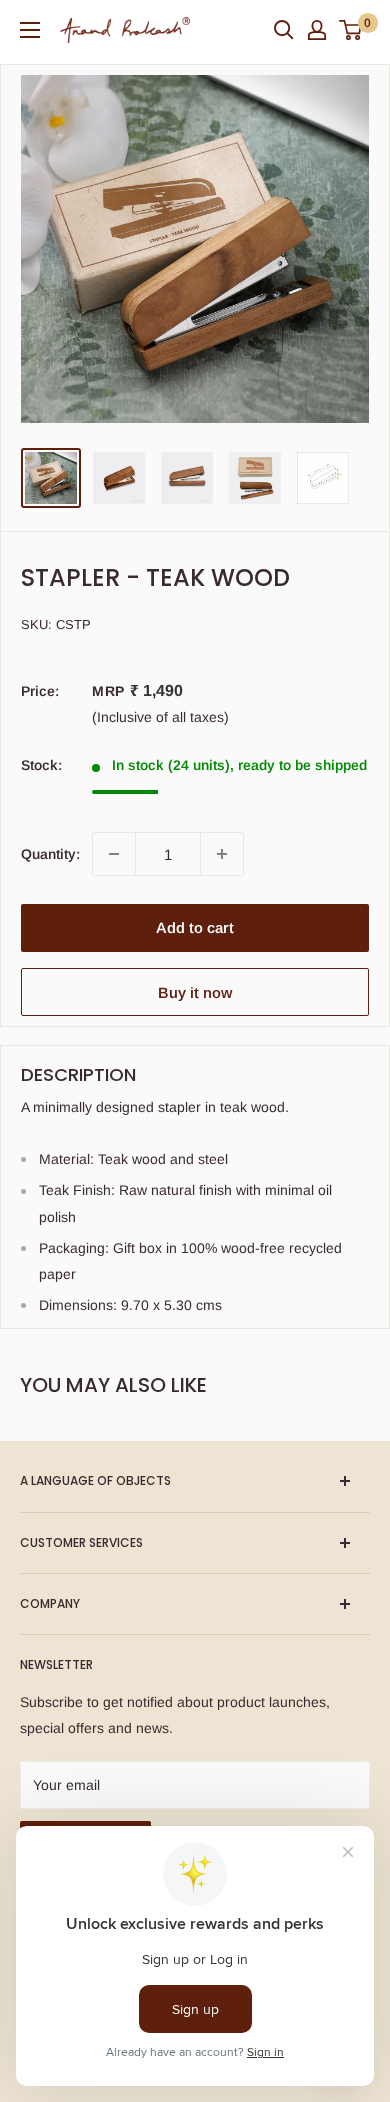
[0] (351, 30)
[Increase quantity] (222, 854)
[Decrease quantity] (114, 854)
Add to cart (195, 927)
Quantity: (50, 854)
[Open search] (284, 30)
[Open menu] (30, 30)
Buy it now (195, 992)
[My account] (317, 30)
